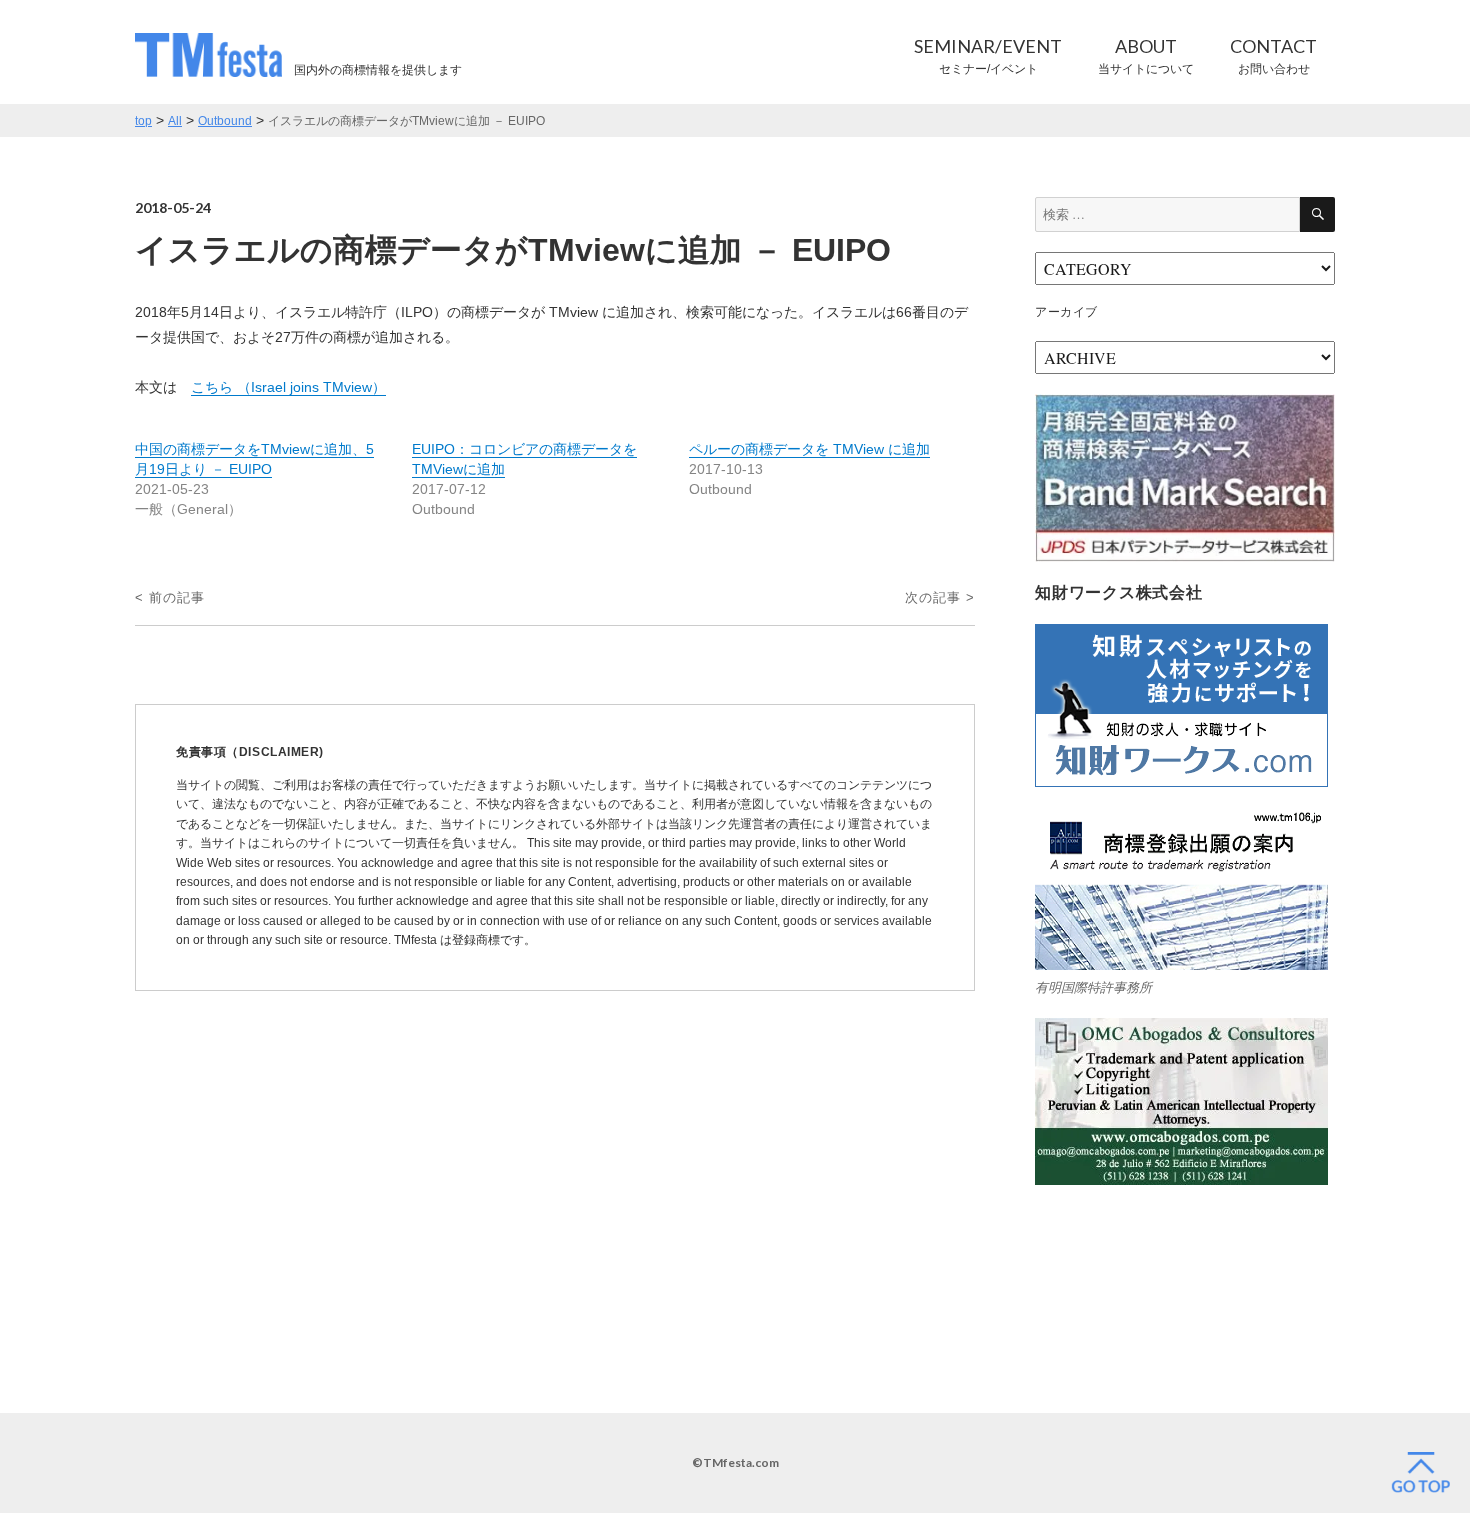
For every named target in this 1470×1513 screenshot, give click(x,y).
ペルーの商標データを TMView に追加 (809, 449)
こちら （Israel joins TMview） (288, 387)
